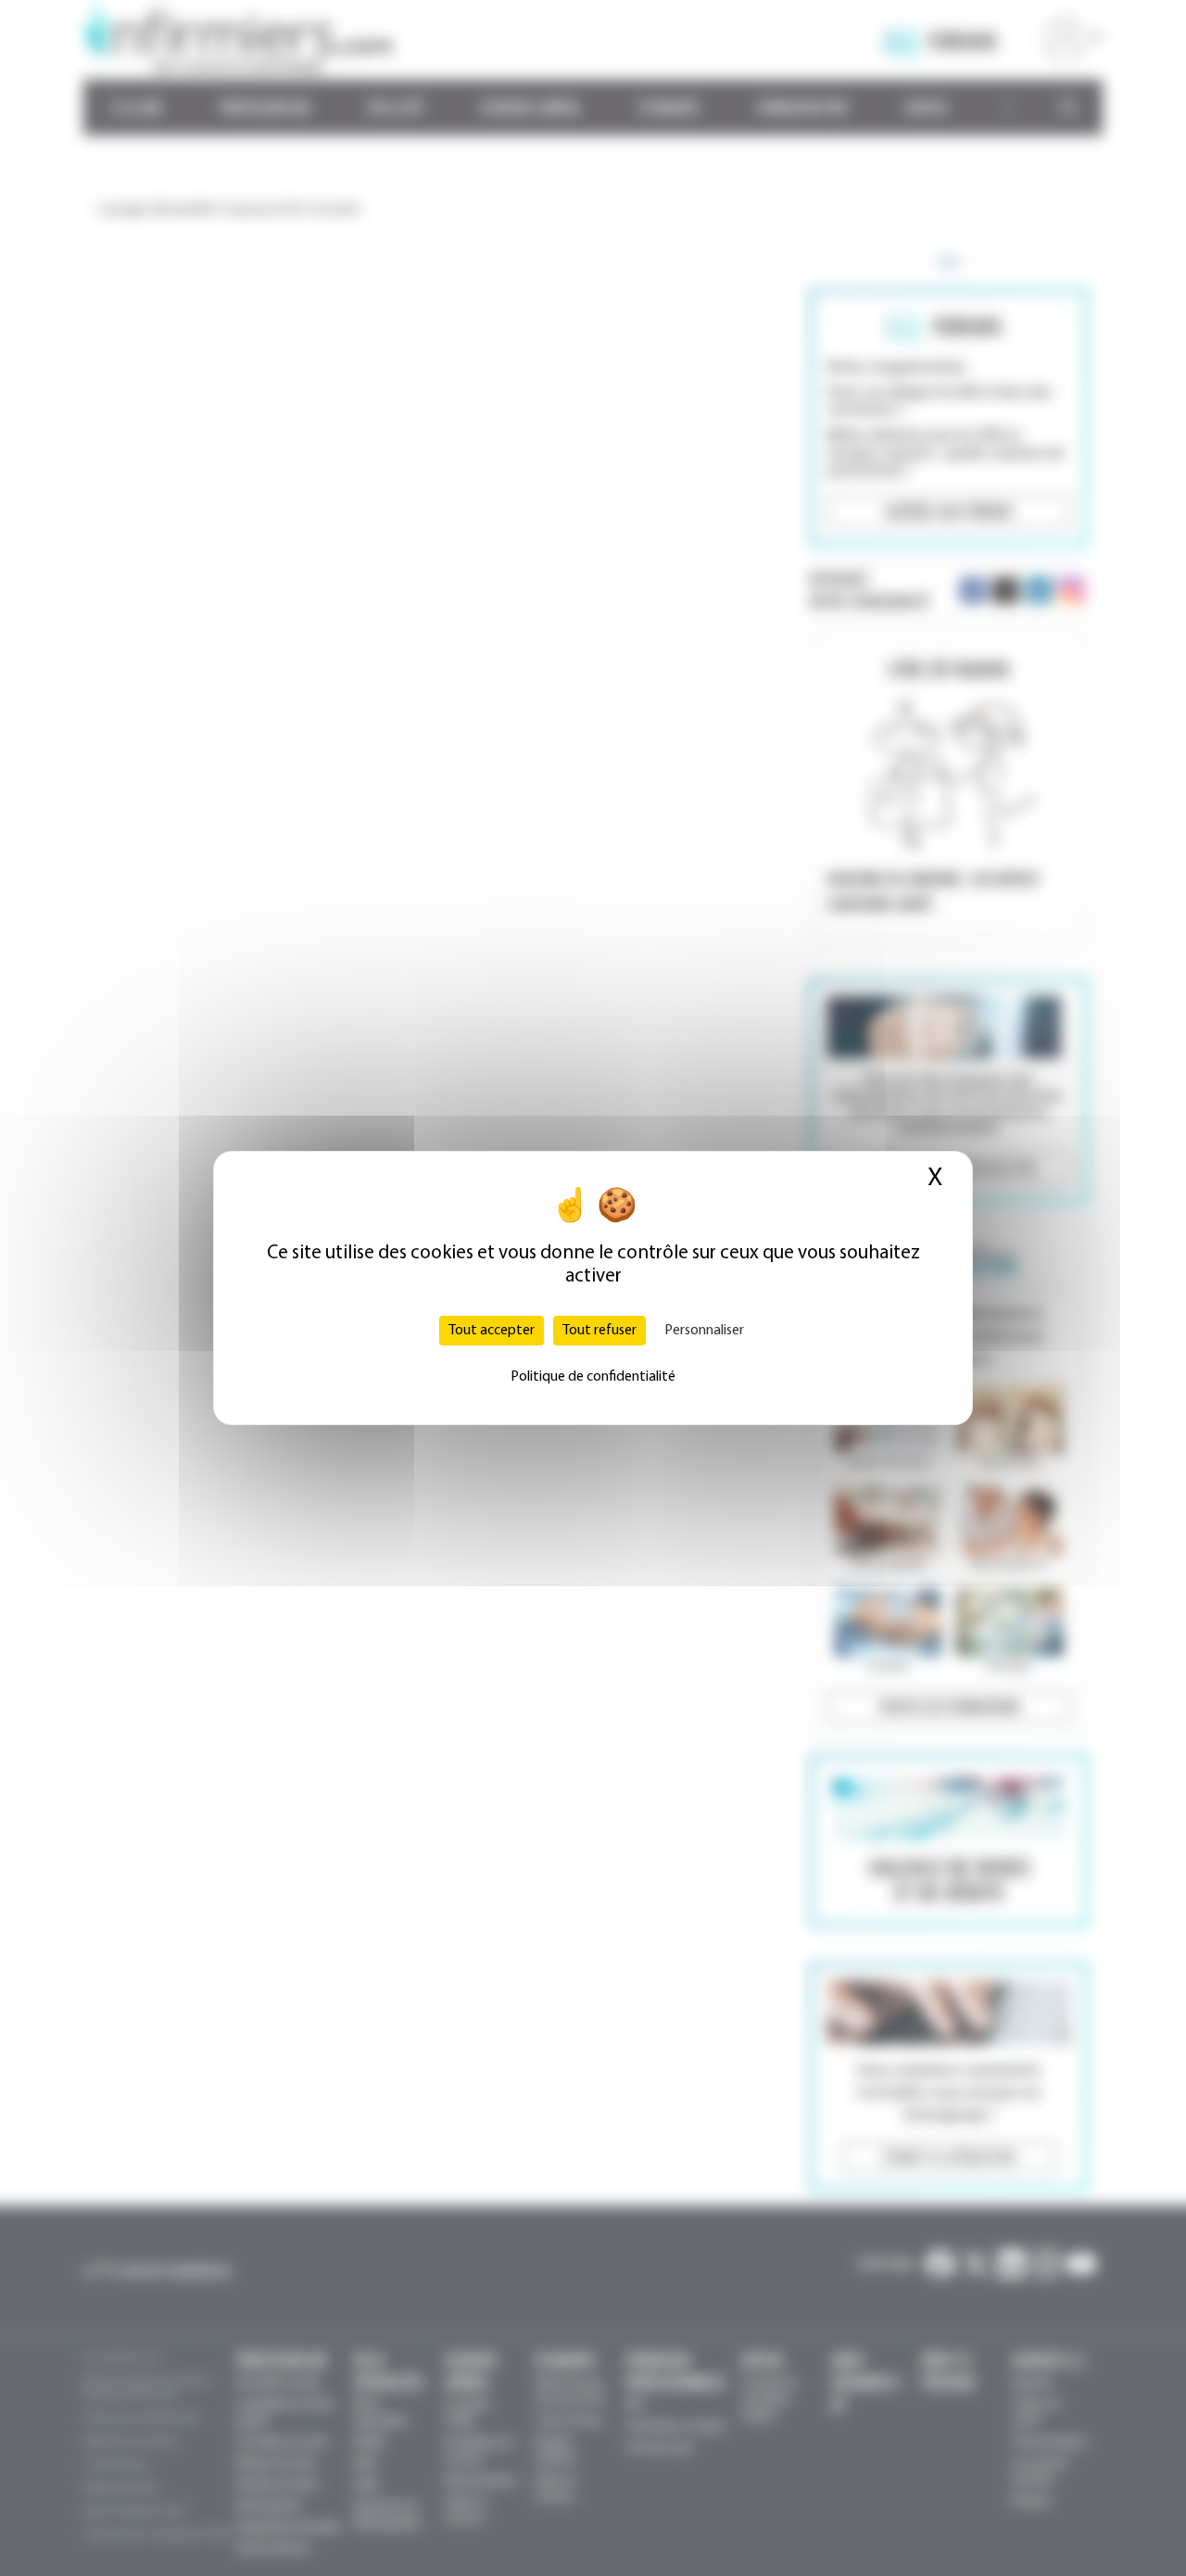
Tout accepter (492, 1331)
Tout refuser (599, 1331)
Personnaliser (704, 1331)
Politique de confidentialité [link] (593, 1377)
